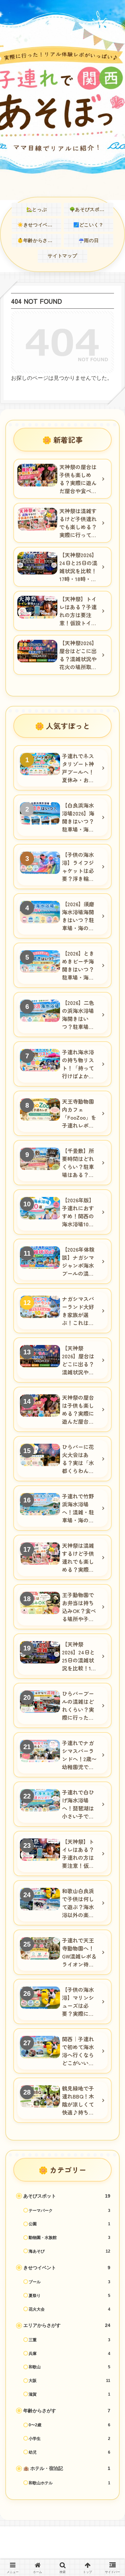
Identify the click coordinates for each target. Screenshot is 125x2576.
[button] (110, 1504)
